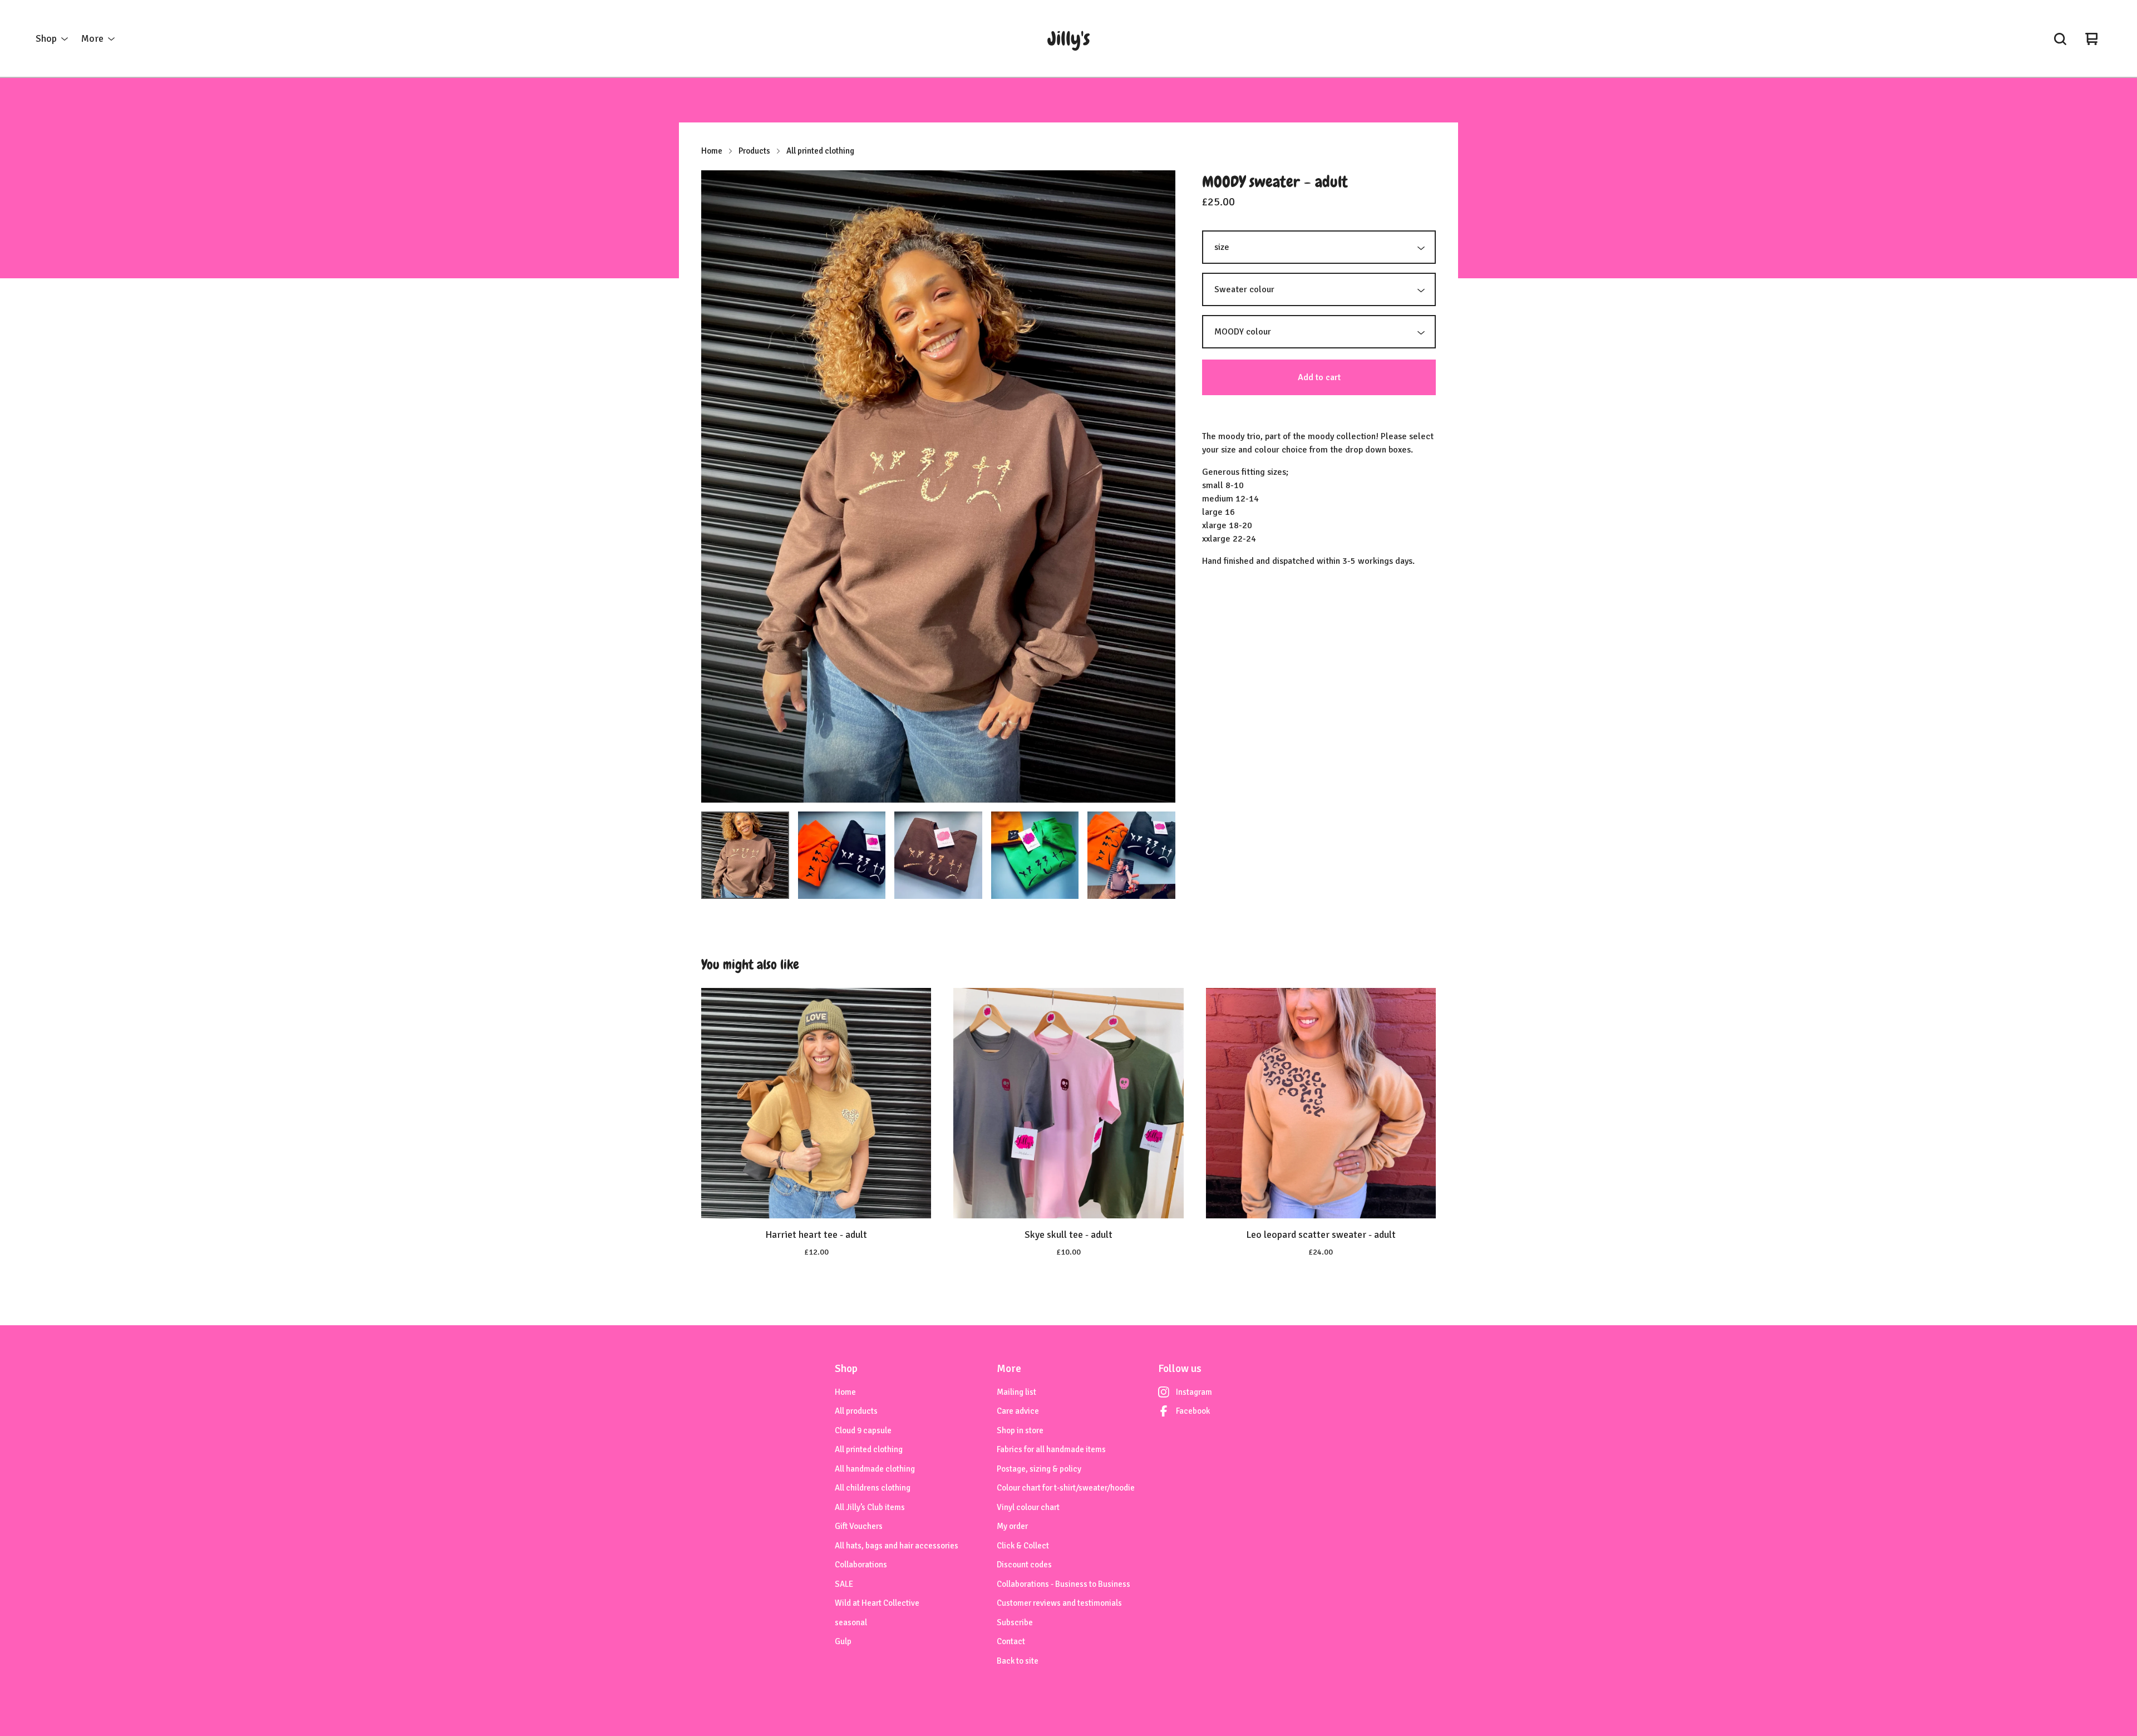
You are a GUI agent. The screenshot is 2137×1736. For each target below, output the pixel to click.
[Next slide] (1160, 486)
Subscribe (1015, 1622)
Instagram (1194, 1392)
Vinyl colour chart (1028, 1507)
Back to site (1018, 1661)
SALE (844, 1584)
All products (856, 1411)
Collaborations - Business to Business (1063, 1584)
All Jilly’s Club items (870, 1507)
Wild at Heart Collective (877, 1603)
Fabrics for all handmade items (1051, 1449)
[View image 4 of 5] (1035, 855)
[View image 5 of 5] (1131, 855)
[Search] (2060, 39)
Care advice (1018, 1411)
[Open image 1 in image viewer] (938, 486)
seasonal (851, 1622)
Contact (1011, 1641)
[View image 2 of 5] (842, 855)
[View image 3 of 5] (938, 855)
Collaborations (861, 1565)
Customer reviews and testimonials (1059, 1603)
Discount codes (1024, 1565)
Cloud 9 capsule (863, 1430)
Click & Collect (1023, 1546)
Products (754, 151)
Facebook (1193, 1411)
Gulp (843, 1641)
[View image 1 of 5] (745, 855)
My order (1012, 1526)
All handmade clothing (875, 1469)
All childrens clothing (873, 1488)
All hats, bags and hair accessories (897, 1546)
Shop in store (1020, 1430)
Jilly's (1069, 39)
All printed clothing (820, 151)
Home (712, 151)
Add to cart (1319, 377)
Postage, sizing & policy (1039, 1469)
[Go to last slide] (717, 486)
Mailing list (1016, 1392)
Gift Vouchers (859, 1526)
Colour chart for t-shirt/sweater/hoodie (1066, 1488)
